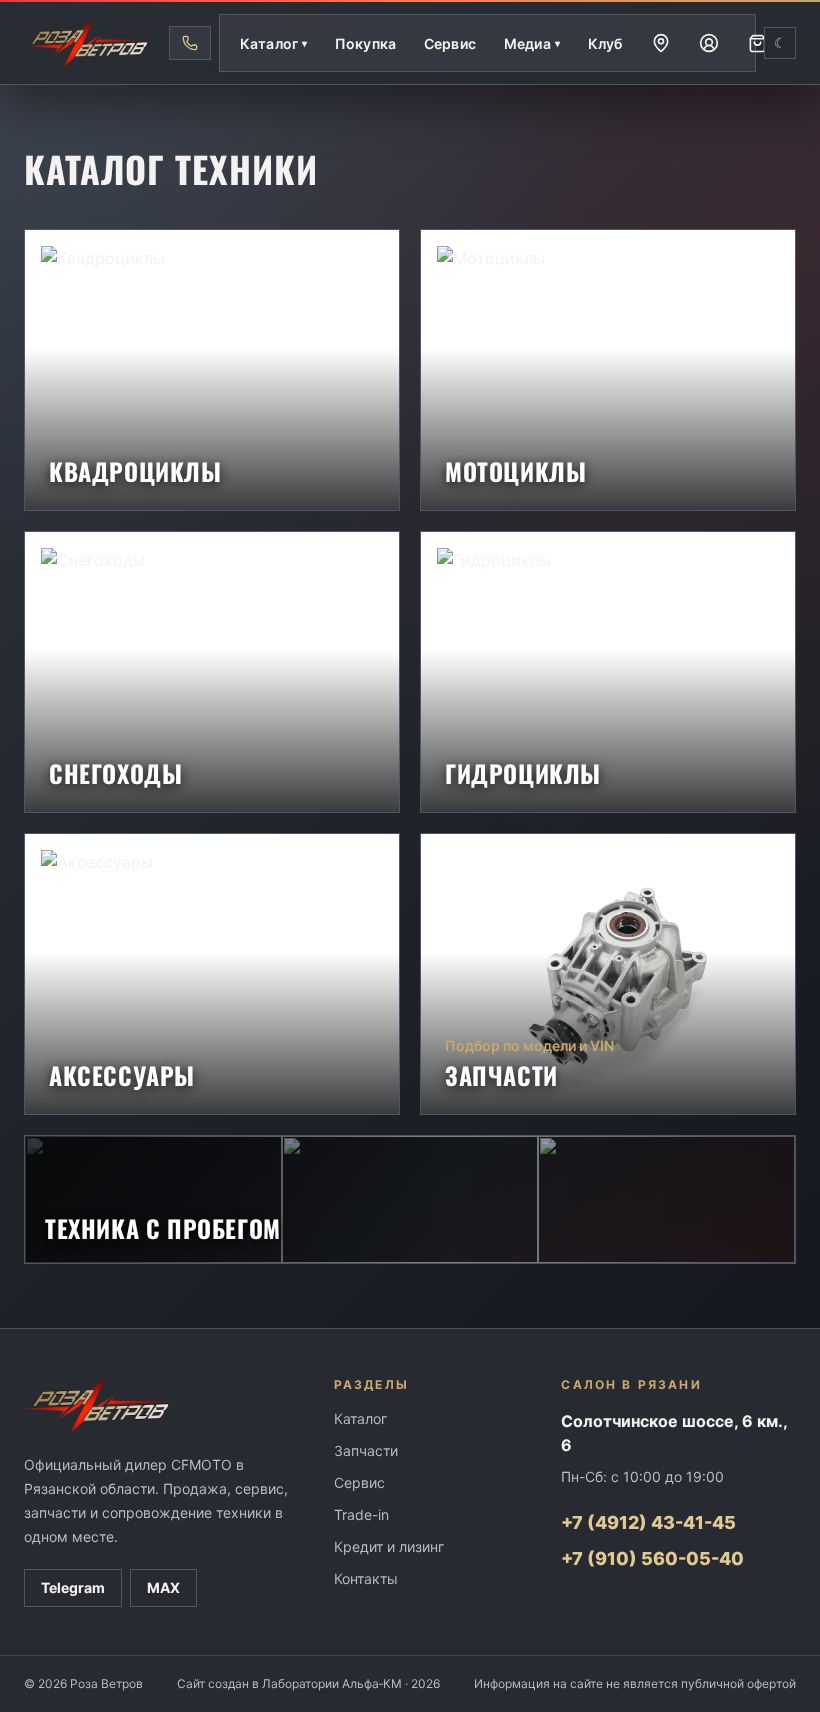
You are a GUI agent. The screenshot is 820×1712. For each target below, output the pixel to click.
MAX (163, 1587)
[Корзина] (757, 43)
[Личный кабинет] (709, 43)
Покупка (365, 43)
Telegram (73, 1587)
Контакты (366, 1578)
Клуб (605, 43)
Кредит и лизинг (389, 1546)
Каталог (360, 1418)
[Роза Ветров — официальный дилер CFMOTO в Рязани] (88, 43)
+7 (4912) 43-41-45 (648, 1522)
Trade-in (361, 1514)
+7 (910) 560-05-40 (652, 1558)
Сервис (450, 43)
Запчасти (366, 1450)
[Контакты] (661, 43)
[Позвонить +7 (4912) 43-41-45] (190, 43)
